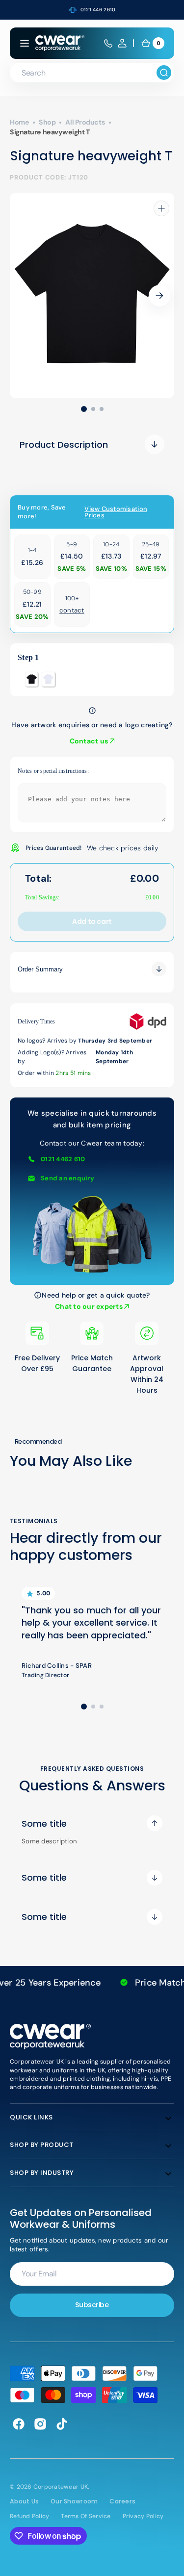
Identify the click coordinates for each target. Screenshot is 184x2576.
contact (72, 610)
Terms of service (86, 2516)
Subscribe (92, 2305)
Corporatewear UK (61, 2487)
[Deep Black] (31, 679)
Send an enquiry (67, 1178)
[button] (25, 43)
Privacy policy (143, 2516)
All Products (85, 122)
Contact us (90, 741)
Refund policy (29, 2516)
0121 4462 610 (63, 1159)
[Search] (164, 73)
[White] (48, 679)
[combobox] (92, 73)
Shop (47, 122)
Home (19, 122)
